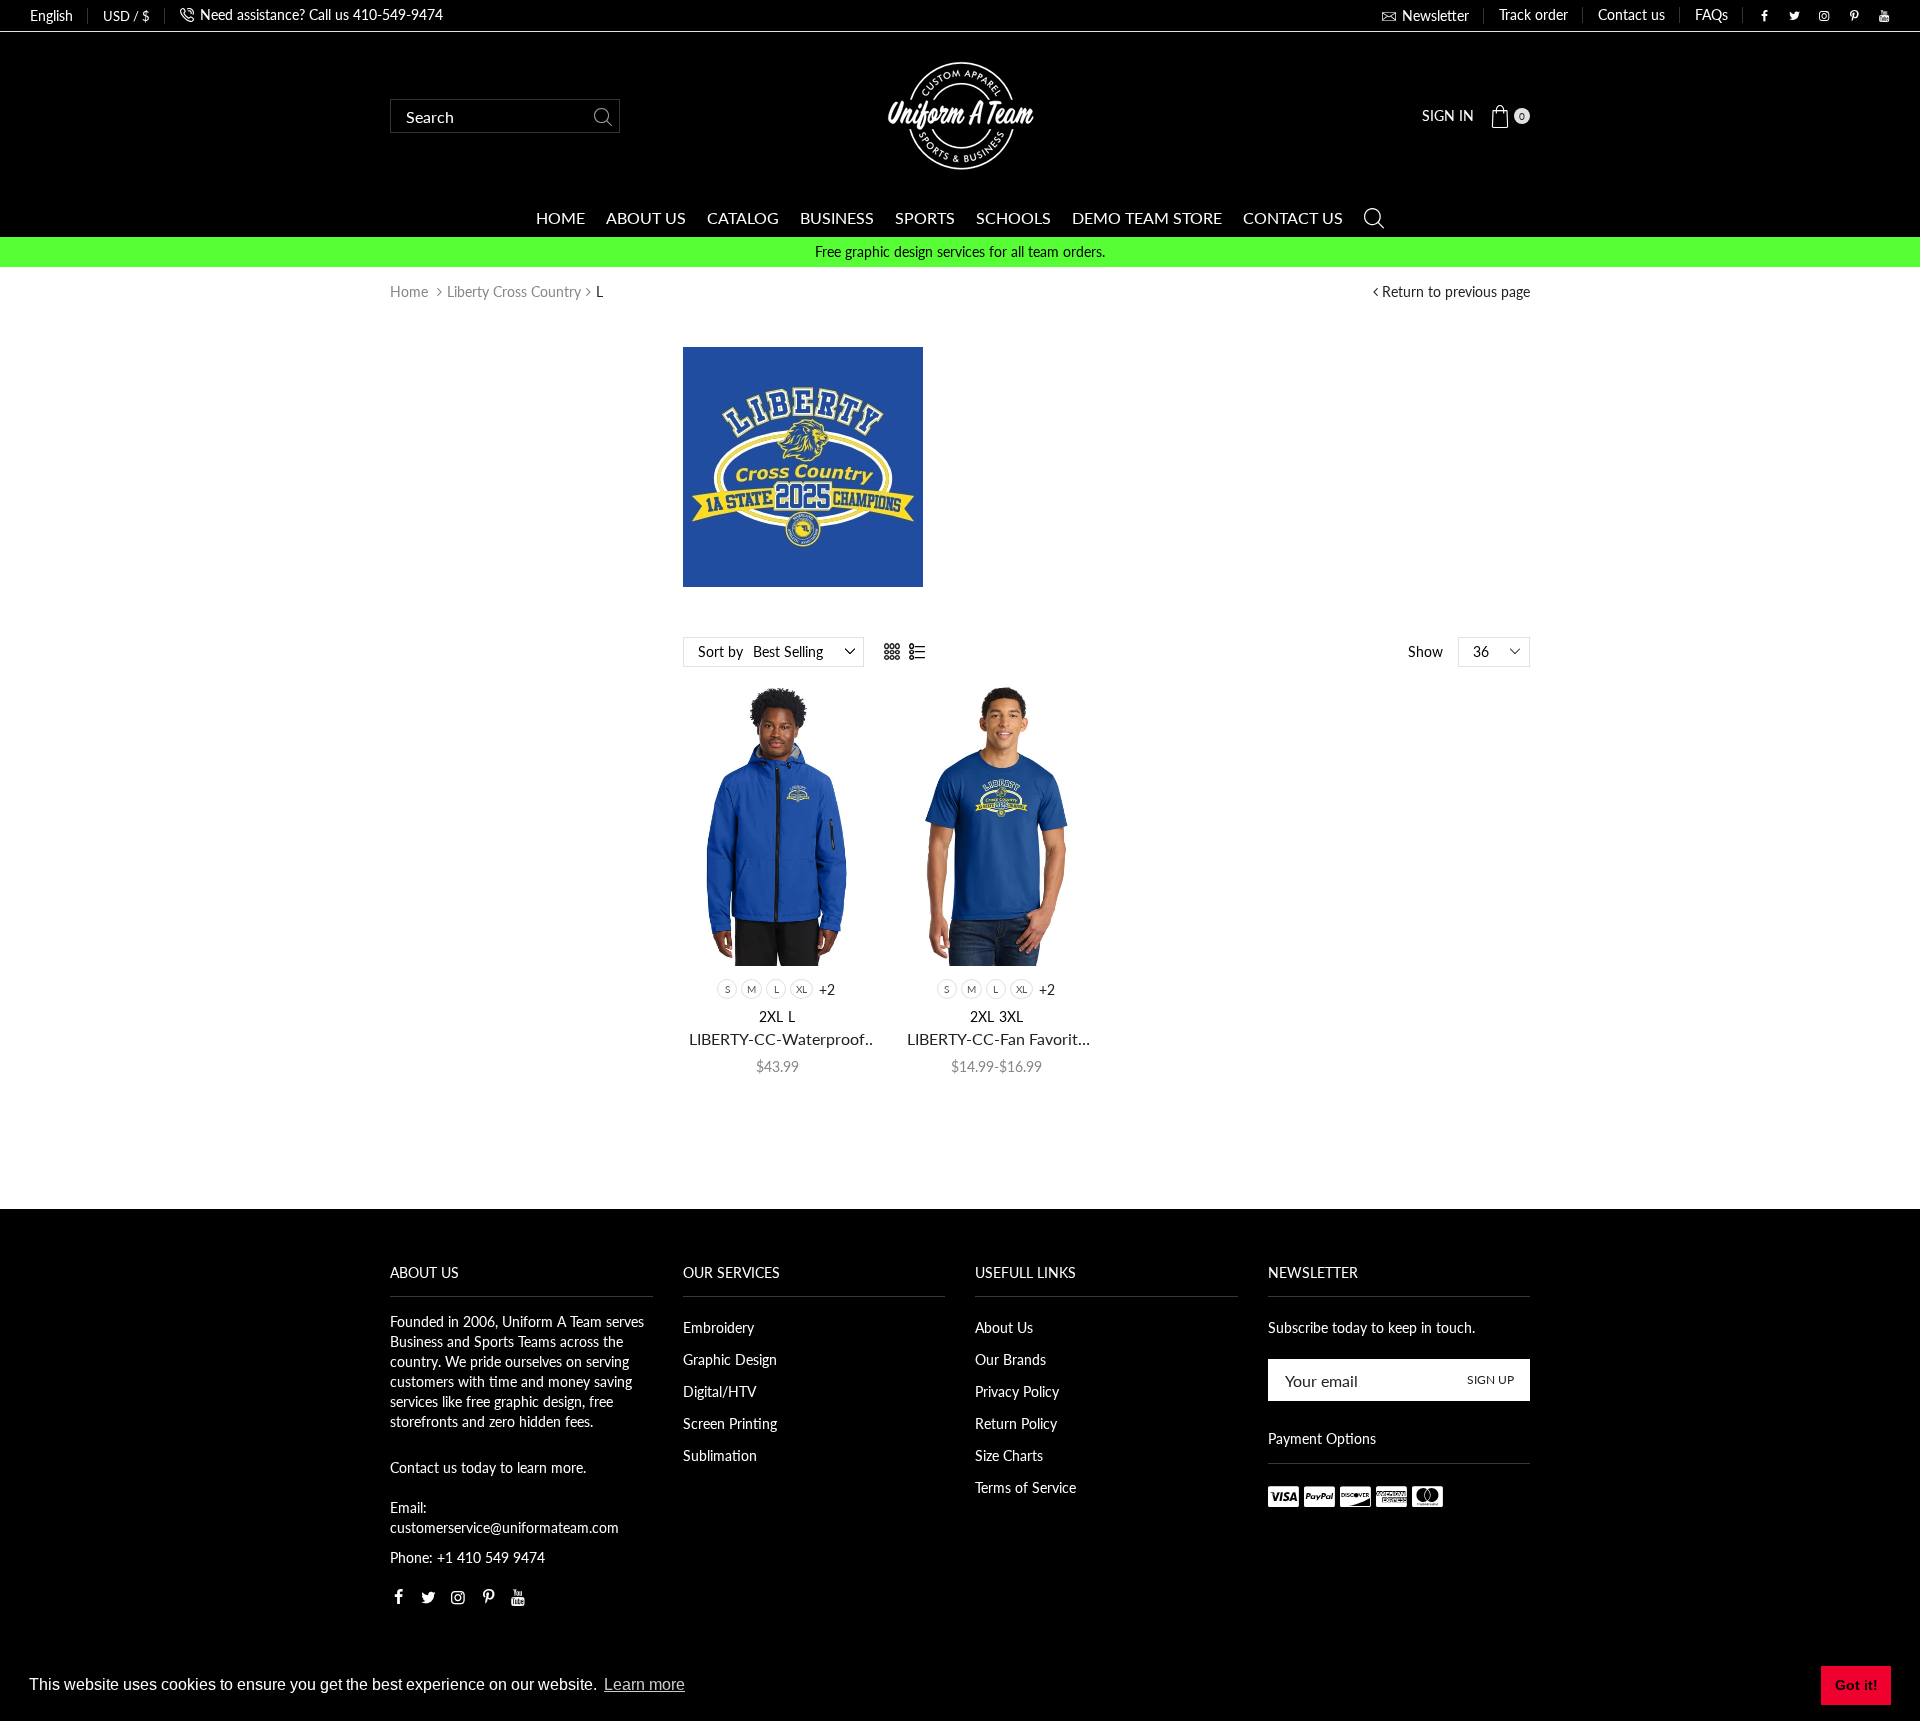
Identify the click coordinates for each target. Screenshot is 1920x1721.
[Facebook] (1764, 16)
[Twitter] (1794, 16)
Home (409, 291)
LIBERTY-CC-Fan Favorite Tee (996, 1039)
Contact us (1631, 14)
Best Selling (788, 651)
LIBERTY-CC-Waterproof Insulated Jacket (777, 1039)
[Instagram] (1824, 16)
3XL (1011, 1016)
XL (801, 989)
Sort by (720, 651)
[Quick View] (721, 932)
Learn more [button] (644, 1684)
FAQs (1711, 14)
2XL (771, 1016)
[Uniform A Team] (960, 114)
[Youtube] (1884, 16)
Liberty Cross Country (514, 291)
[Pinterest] (1854, 16)
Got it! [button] (1856, 1685)
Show (1425, 651)
